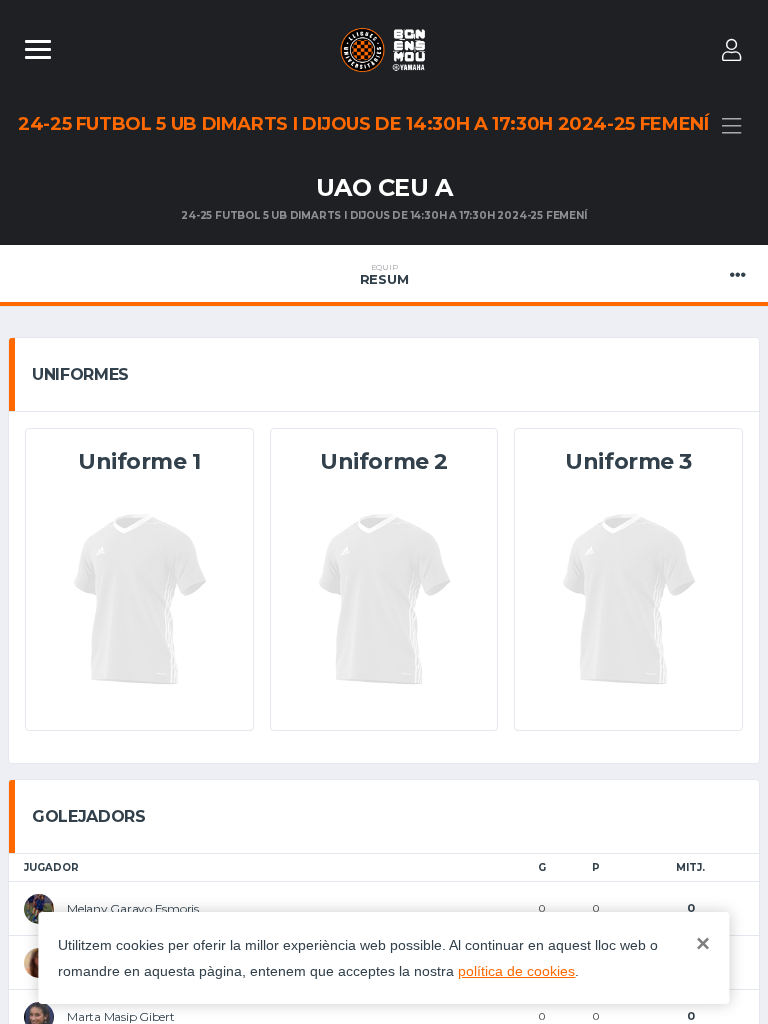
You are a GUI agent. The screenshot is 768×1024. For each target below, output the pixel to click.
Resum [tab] (384, 275)
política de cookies (516, 971)
